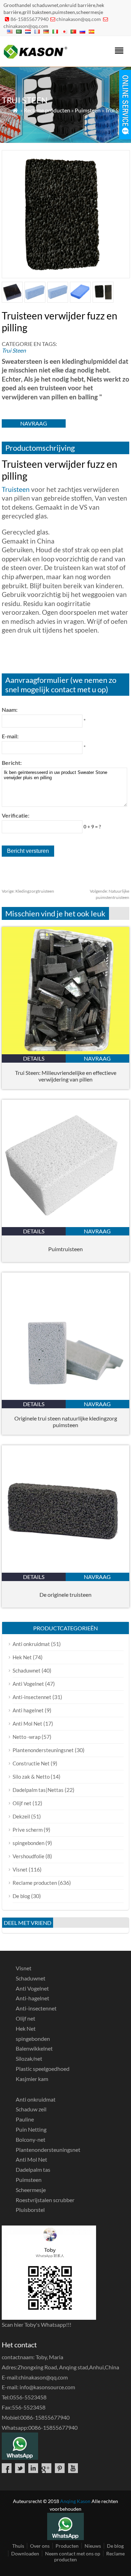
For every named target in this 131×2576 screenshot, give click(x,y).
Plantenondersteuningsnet (43, 1750)
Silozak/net (29, 2058)
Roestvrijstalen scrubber (45, 2200)
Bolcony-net (31, 2139)
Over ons (40, 2546)
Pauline (25, 2119)
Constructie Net (31, 1763)
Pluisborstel (30, 2210)
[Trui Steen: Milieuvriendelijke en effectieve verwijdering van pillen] (65, 1052)
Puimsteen (88, 110)
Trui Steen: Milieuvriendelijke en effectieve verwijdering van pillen (66, 1076)
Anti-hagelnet (32, 1998)
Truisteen (16, 489)
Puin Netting (31, 2129)
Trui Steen (117, 110)
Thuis (18, 2546)
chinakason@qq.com (79, 19)
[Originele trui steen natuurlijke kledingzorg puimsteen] (65, 1398)
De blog (21, 1896)
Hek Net (22, 1657)
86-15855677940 (30, 19)
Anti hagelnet (28, 1710)
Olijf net (22, 1803)
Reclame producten (47, 110)
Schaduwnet (27, 1670)
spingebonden (28, 1843)
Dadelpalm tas (33, 2169)
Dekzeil (21, 1816)
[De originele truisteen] (65, 1570)
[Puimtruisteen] (65, 1225)
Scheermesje (31, 2190)
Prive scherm (28, 1830)
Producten (67, 2546)
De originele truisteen (65, 1595)
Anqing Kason (75, 2501)
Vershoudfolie (28, 1856)
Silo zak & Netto (31, 1777)
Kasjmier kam (32, 2079)
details (34, 1058)
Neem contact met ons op (73, 2553)
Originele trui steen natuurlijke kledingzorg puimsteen (66, 1422)
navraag (34, 423)
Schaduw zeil (31, 2109)
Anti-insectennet (32, 1697)
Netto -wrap (27, 1737)
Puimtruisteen (65, 1249)
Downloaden (25, 2553)
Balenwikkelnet (34, 2048)
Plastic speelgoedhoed (43, 2069)
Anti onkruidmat (31, 1644)
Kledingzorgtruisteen (28, 891)
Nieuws (93, 2546)
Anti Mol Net (27, 1724)
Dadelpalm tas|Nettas (38, 1790)
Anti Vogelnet (28, 1684)
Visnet (20, 1869)
